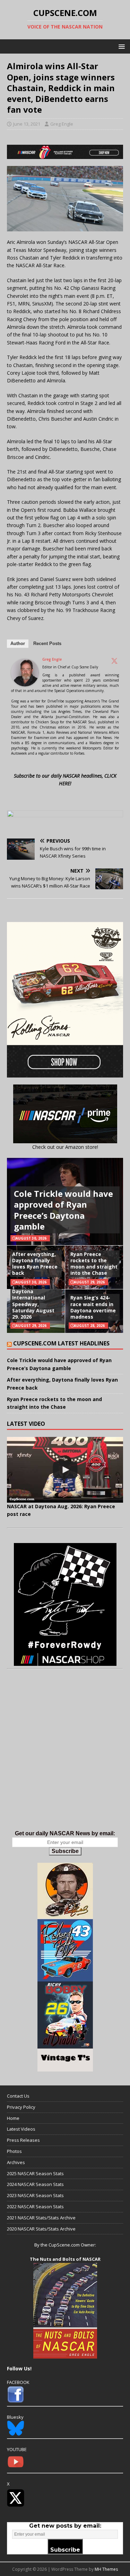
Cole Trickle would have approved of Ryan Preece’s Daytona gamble (63, 1210)
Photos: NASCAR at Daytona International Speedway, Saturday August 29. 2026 (36, 1301)
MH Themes (106, 2569)
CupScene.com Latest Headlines (61, 1343)
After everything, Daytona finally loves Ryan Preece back (35, 1264)
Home (13, 2118)
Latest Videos (21, 2129)
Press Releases (23, 2140)
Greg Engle (62, 124)
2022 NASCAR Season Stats (35, 2207)
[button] (120, 46)
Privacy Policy (21, 2107)
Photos (14, 2151)
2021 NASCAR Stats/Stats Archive (41, 2218)
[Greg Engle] (25, 682)
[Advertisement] (65, 1757)
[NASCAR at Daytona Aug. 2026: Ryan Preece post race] (65, 1470)
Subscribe (65, 1851)
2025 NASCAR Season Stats (35, 2173)
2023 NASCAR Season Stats (35, 2195)
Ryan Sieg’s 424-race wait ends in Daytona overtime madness (93, 1307)
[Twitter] (114, 661)
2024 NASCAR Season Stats (35, 2184)
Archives (16, 2162)
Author (18, 643)
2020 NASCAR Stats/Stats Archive (41, 2229)
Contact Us (18, 2096)
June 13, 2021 (27, 124)
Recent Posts (47, 643)
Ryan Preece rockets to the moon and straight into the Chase (94, 1264)
